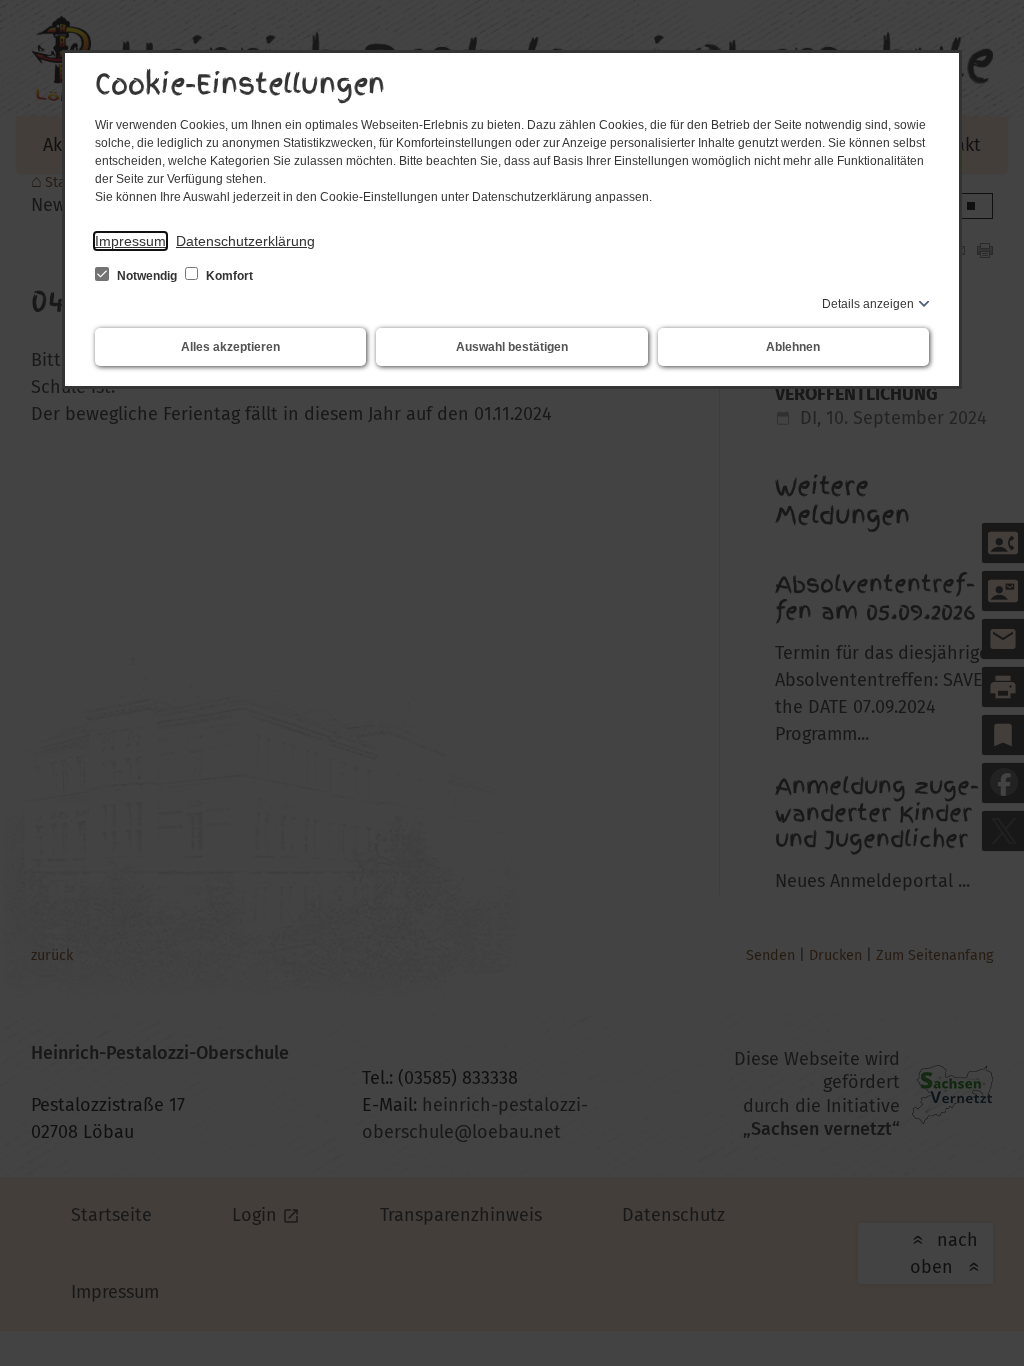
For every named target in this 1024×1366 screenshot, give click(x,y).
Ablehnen (793, 347)
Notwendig (147, 276)
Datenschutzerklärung (245, 241)
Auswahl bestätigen (512, 347)
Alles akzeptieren (230, 347)
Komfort (228, 276)
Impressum (130, 241)
